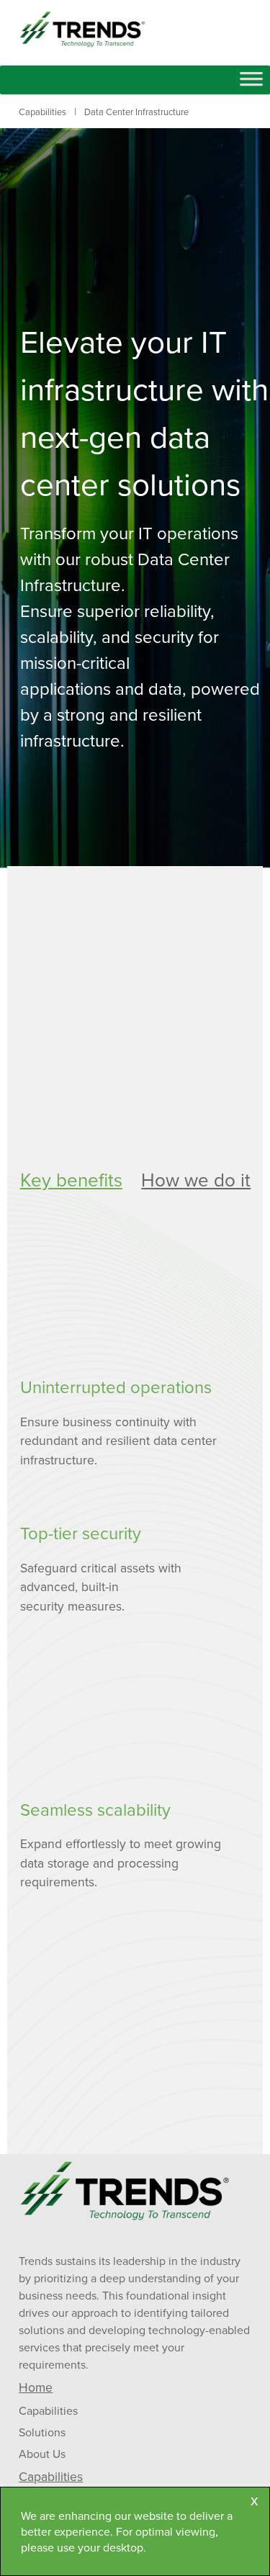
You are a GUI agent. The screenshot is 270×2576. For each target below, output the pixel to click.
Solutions (42, 2432)
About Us (42, 2454)
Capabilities (48, 2410)
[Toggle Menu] (251, 84)
